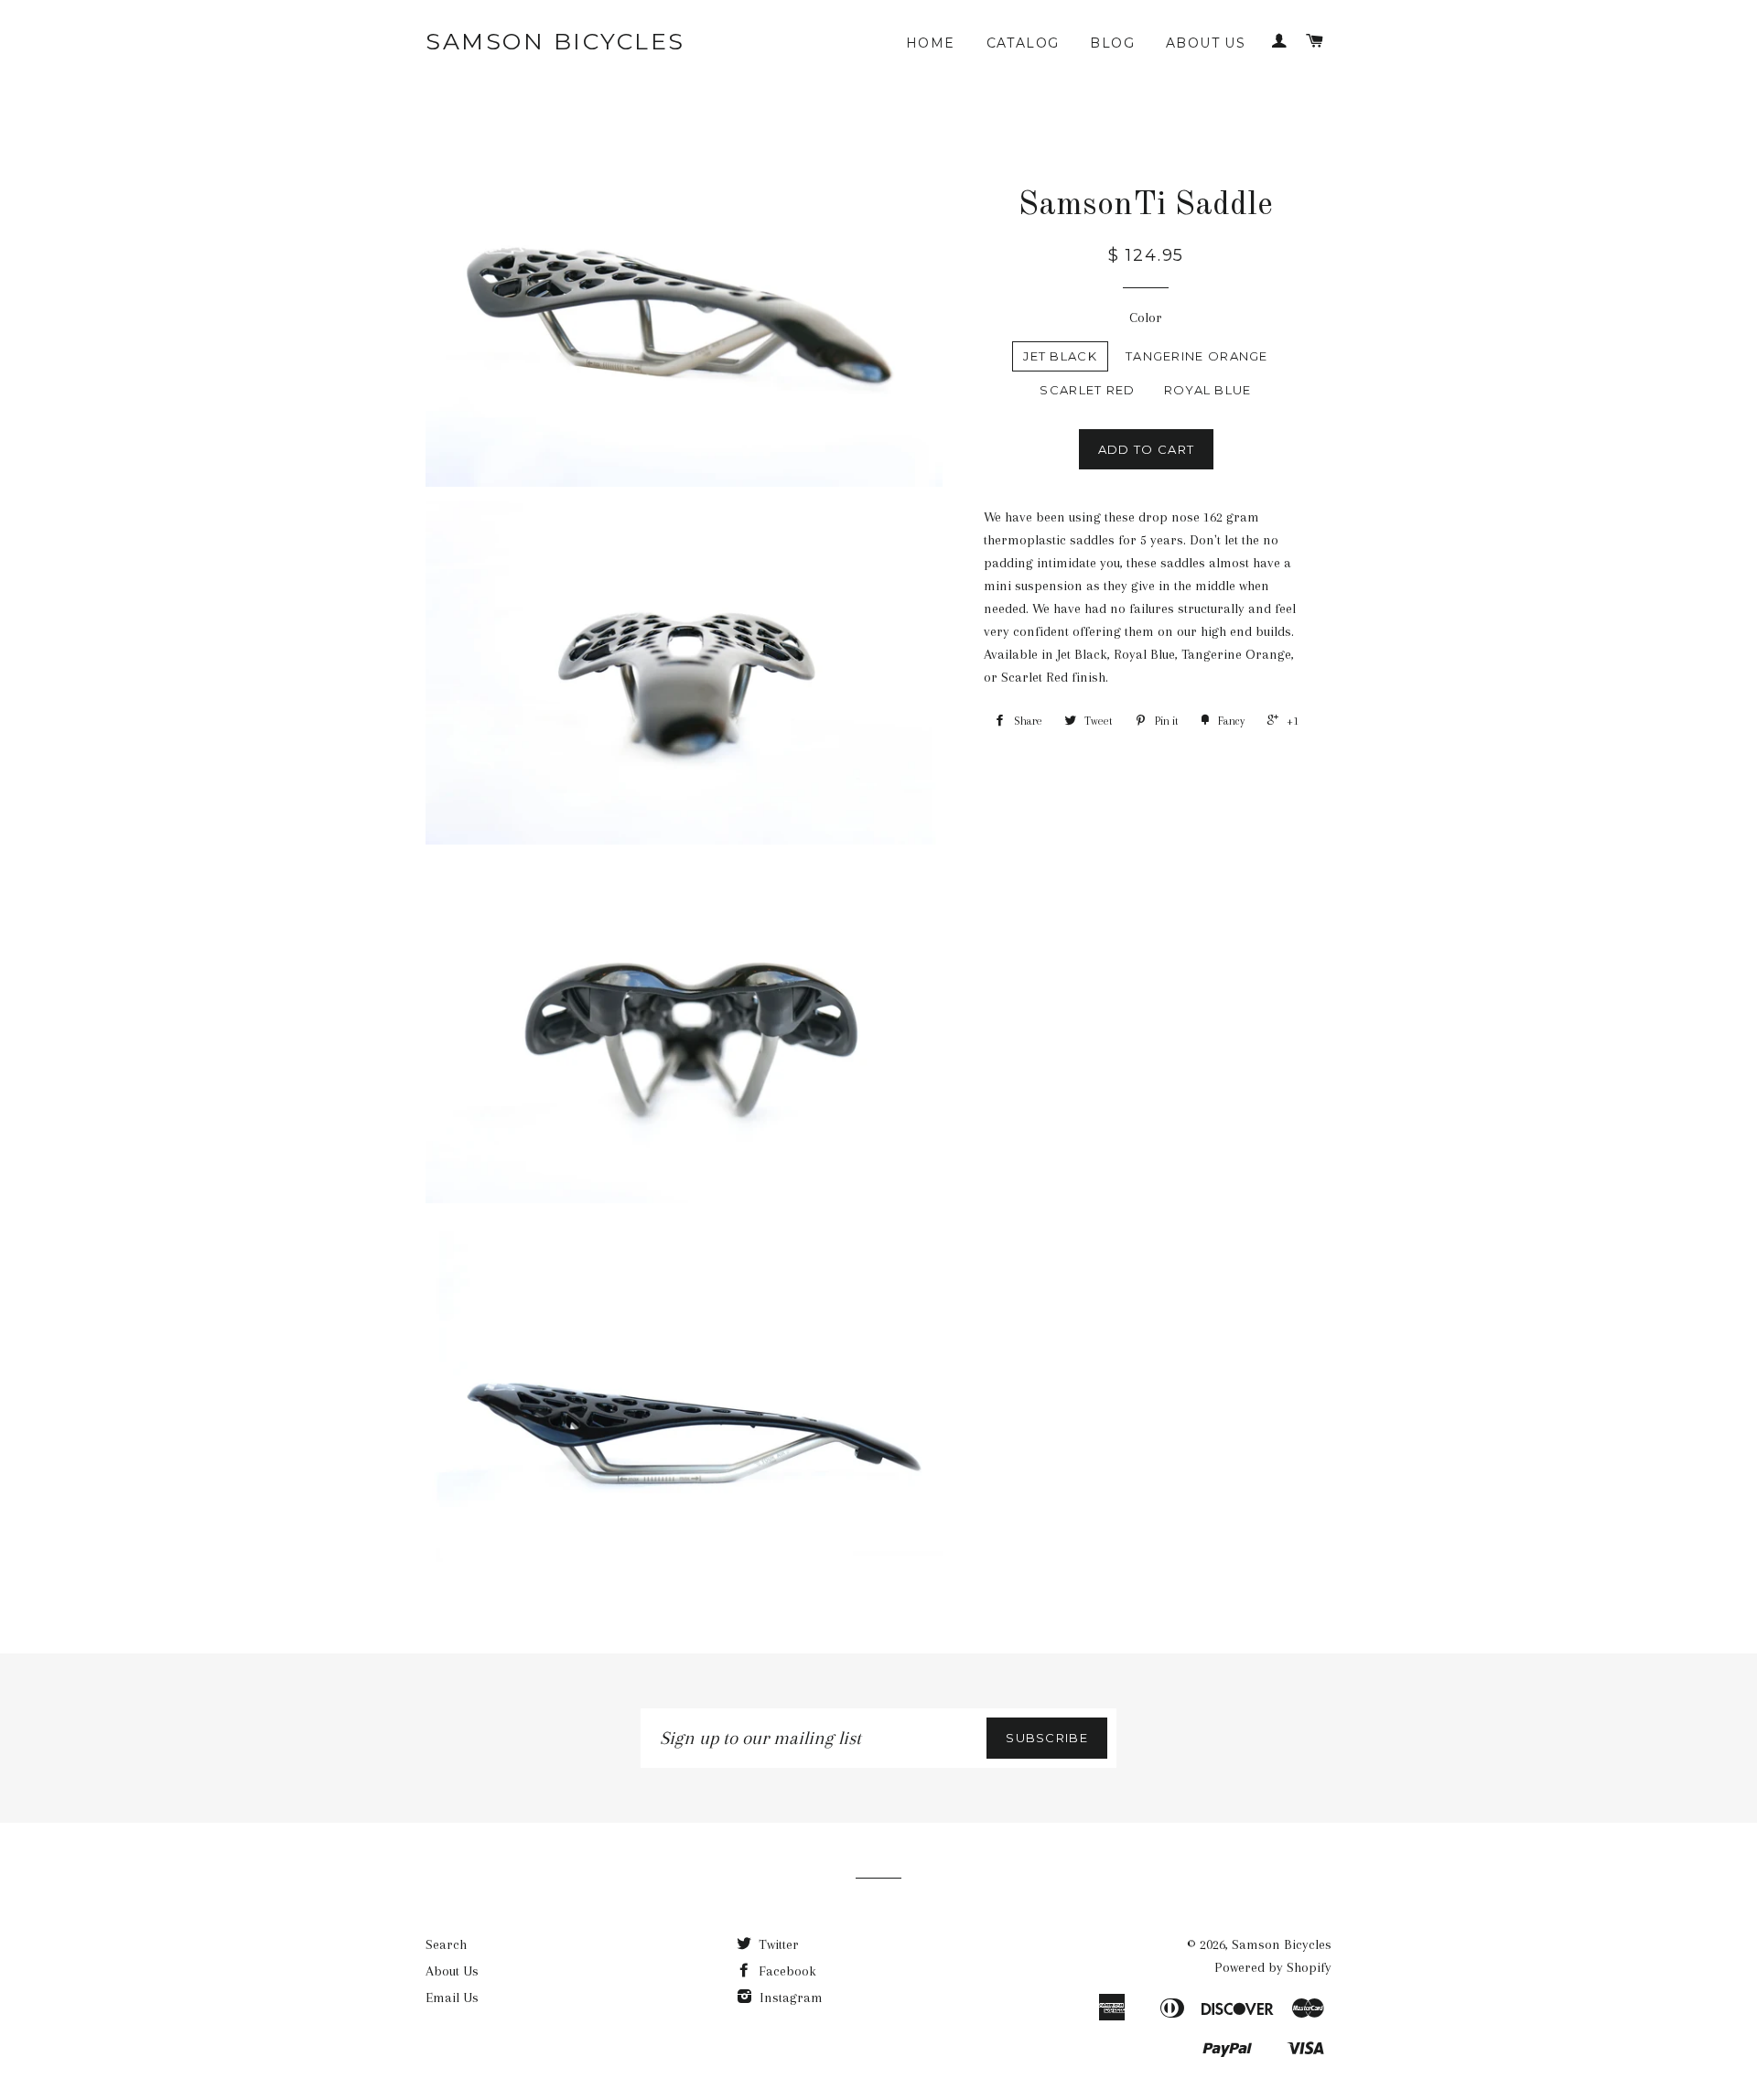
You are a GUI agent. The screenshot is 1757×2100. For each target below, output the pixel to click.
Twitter (777, 1944)
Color (1146, 318)
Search (446, 1944)
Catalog (1023, 43)
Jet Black (1060, 356)
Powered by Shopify (1273, 1967)
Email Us (452, 1998)
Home (931, 43)
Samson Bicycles (555, 41)
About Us (1206, 43)
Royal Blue (1208, 390)
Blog (1112, 43)
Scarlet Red (1087, 390)
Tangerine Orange (1197, 356)
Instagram (789, 1998)
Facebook (786, 1971)
